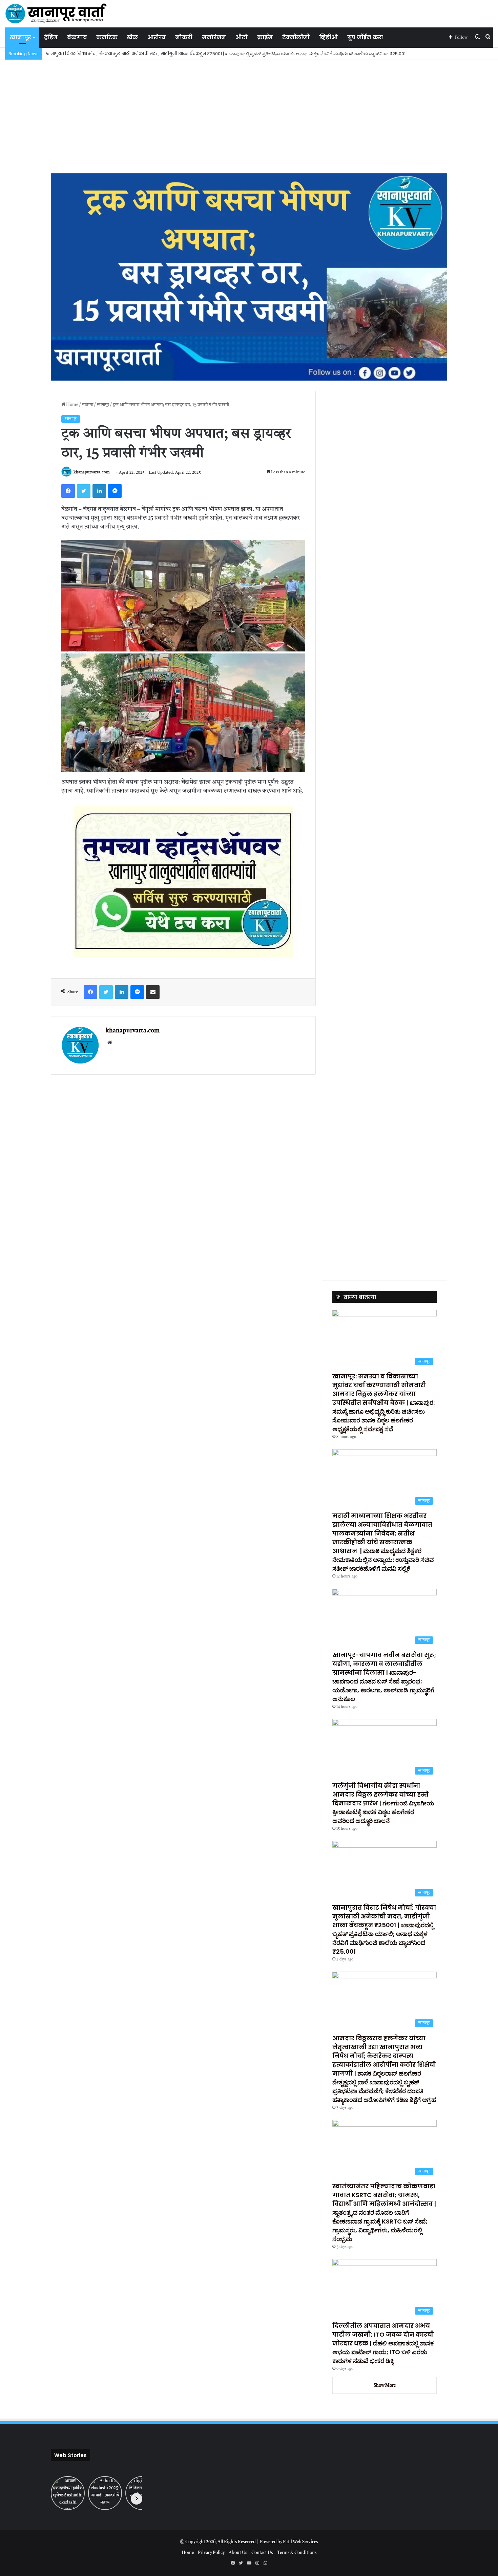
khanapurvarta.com (92, 473)
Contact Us (262, 2553)
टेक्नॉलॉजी (296, 37)
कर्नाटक (107, 37)
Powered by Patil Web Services (289, 2542)
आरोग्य (157, 37)
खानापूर (20, 37)
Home (72, 405)
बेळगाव (77, 37)
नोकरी (184, 37)
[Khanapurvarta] (56, 14)
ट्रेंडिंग (51, 37)
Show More (385, 2386)
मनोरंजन (214, 37)
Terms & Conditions (297, 2553)
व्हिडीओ (328, 37)
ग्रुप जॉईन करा (365, 37)
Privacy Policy (211, 2553)
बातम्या (88, 405)
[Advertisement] (249, 111)
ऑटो (242, 37)
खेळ (132, 37)
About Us (238, 2553)
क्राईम (265, 37)
